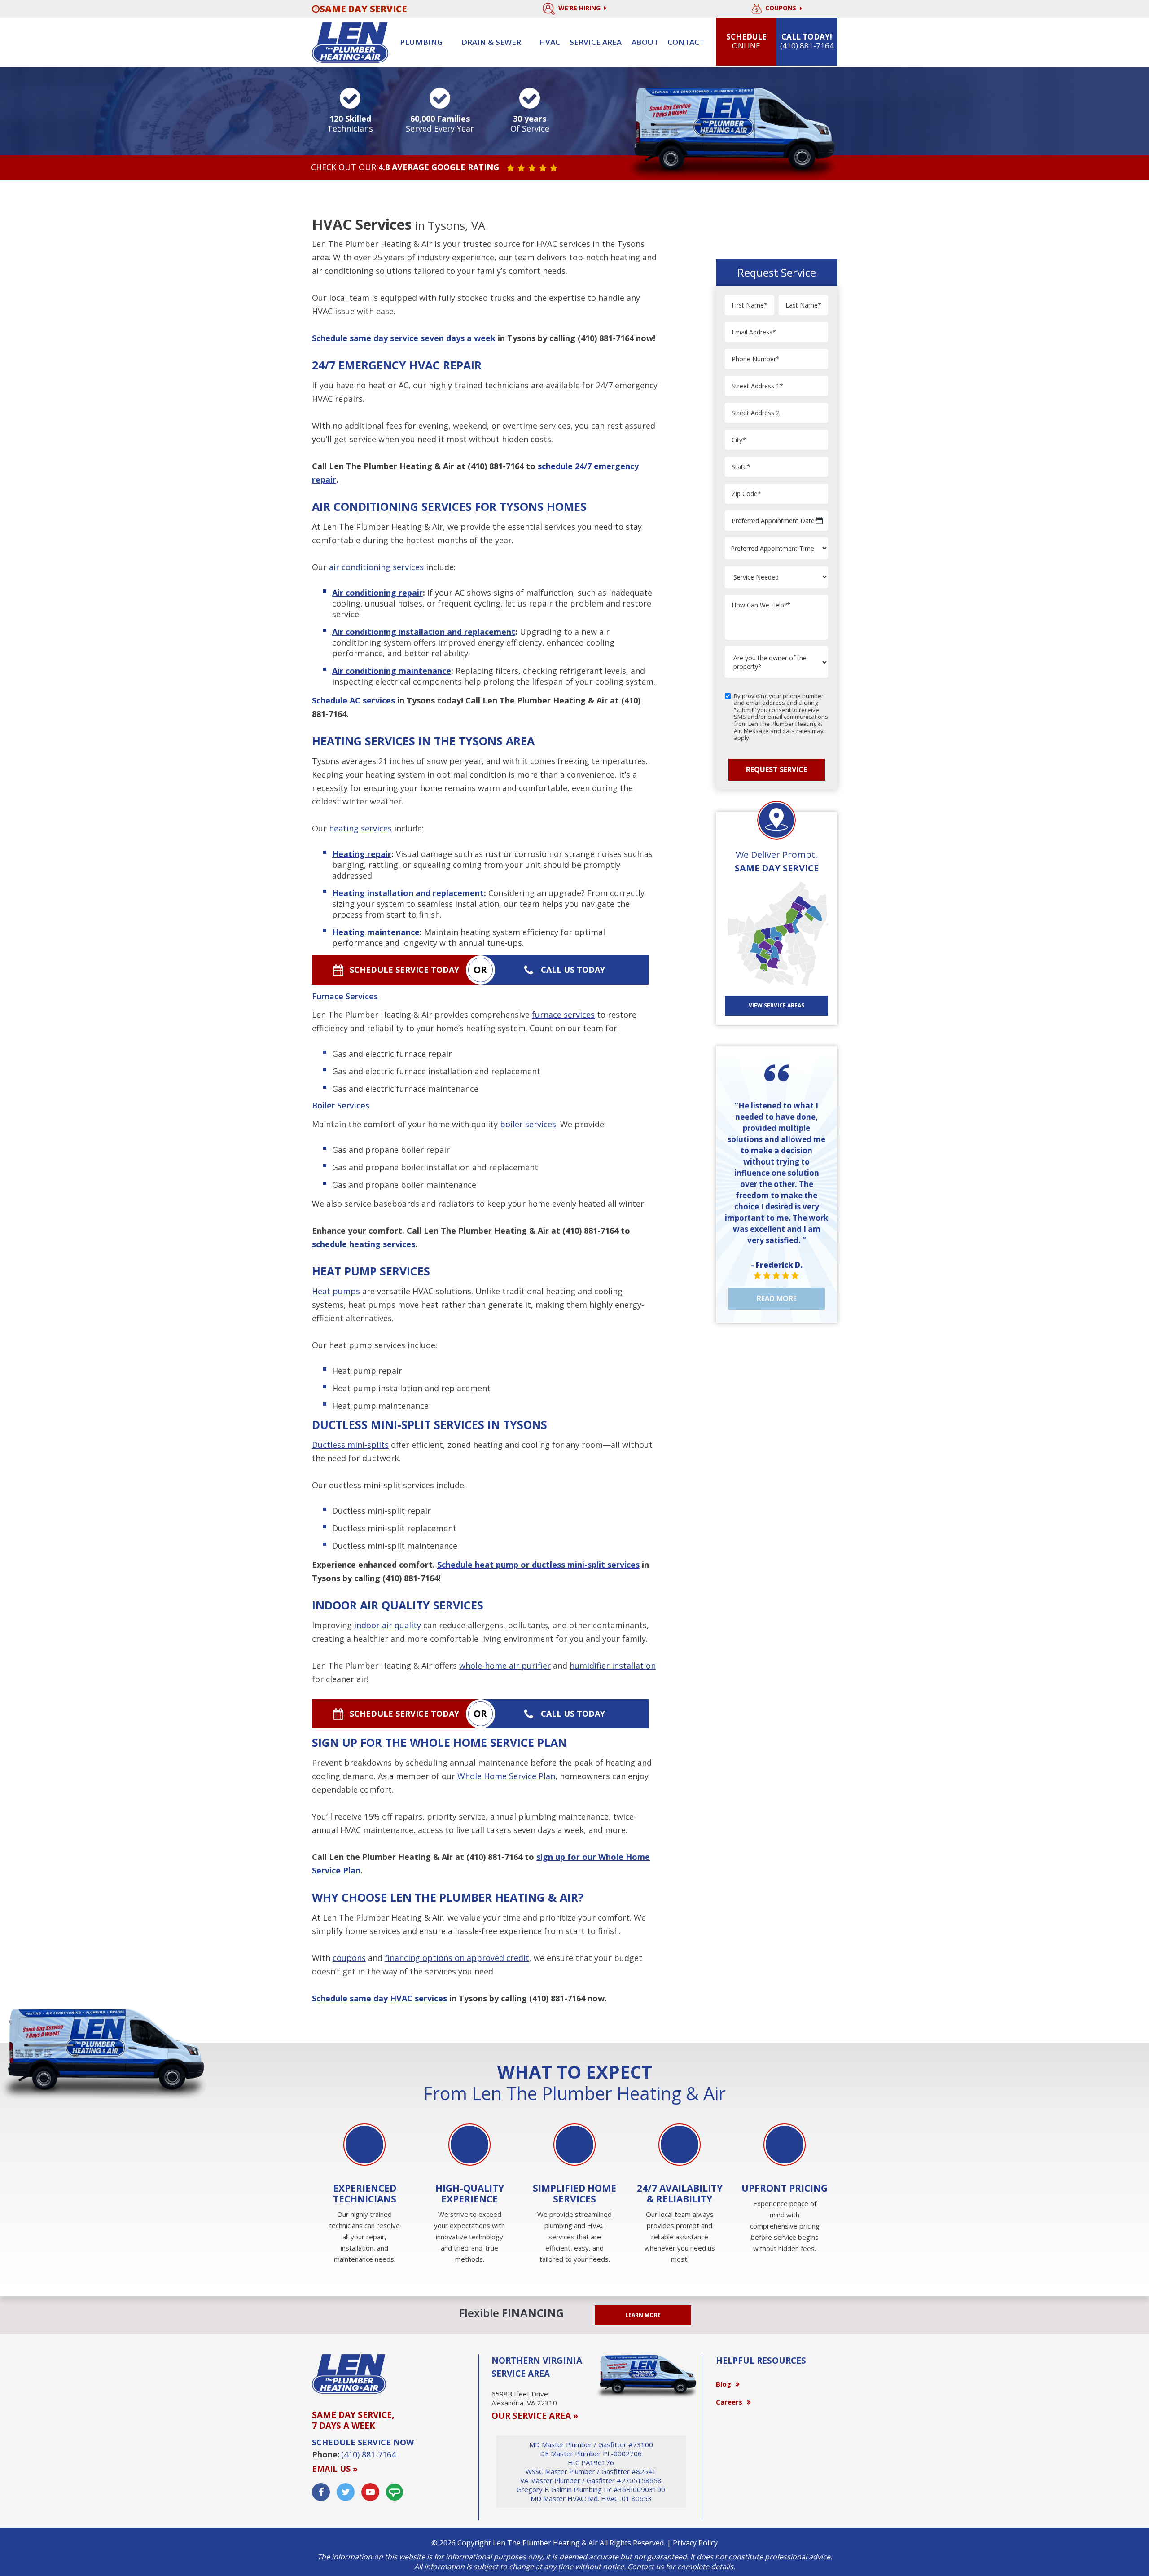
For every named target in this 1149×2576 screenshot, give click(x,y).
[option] (364, 2195)
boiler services (528, 1124)
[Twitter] (346, 2492)
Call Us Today (573, 970)
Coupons (782, 8)
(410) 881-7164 (606, 338)
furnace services (563, 1015)
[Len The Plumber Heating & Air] (350, 42)
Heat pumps (336, 1291)
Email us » (335, 2469)
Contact (686, 42)
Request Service (776, 769)
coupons (349, 1958)
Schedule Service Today (404, 970)
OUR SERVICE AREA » (535, 2416)
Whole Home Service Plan (506, 1776)
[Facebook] (321, 2492)
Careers (729, 2402)
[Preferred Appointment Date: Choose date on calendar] (819, 521)
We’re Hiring (580, 8)
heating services (360, 828)
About (645, 42)
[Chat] (395, 2492)
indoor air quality (388, 1625)
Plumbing (421, 42)
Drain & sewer (491, 42)
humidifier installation (613, 1666)
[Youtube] (370, 2492)
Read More (777, 1298)
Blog (724, 2384)
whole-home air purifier (505, 1666)
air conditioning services (376, 567)
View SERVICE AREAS (776, 1005)
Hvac (550, 42)
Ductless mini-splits (350, 1445)
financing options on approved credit (457, 1958)
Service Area (596, 42)
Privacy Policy (695, 2543)
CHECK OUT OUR (405, 167)
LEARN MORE (643, 2315)
